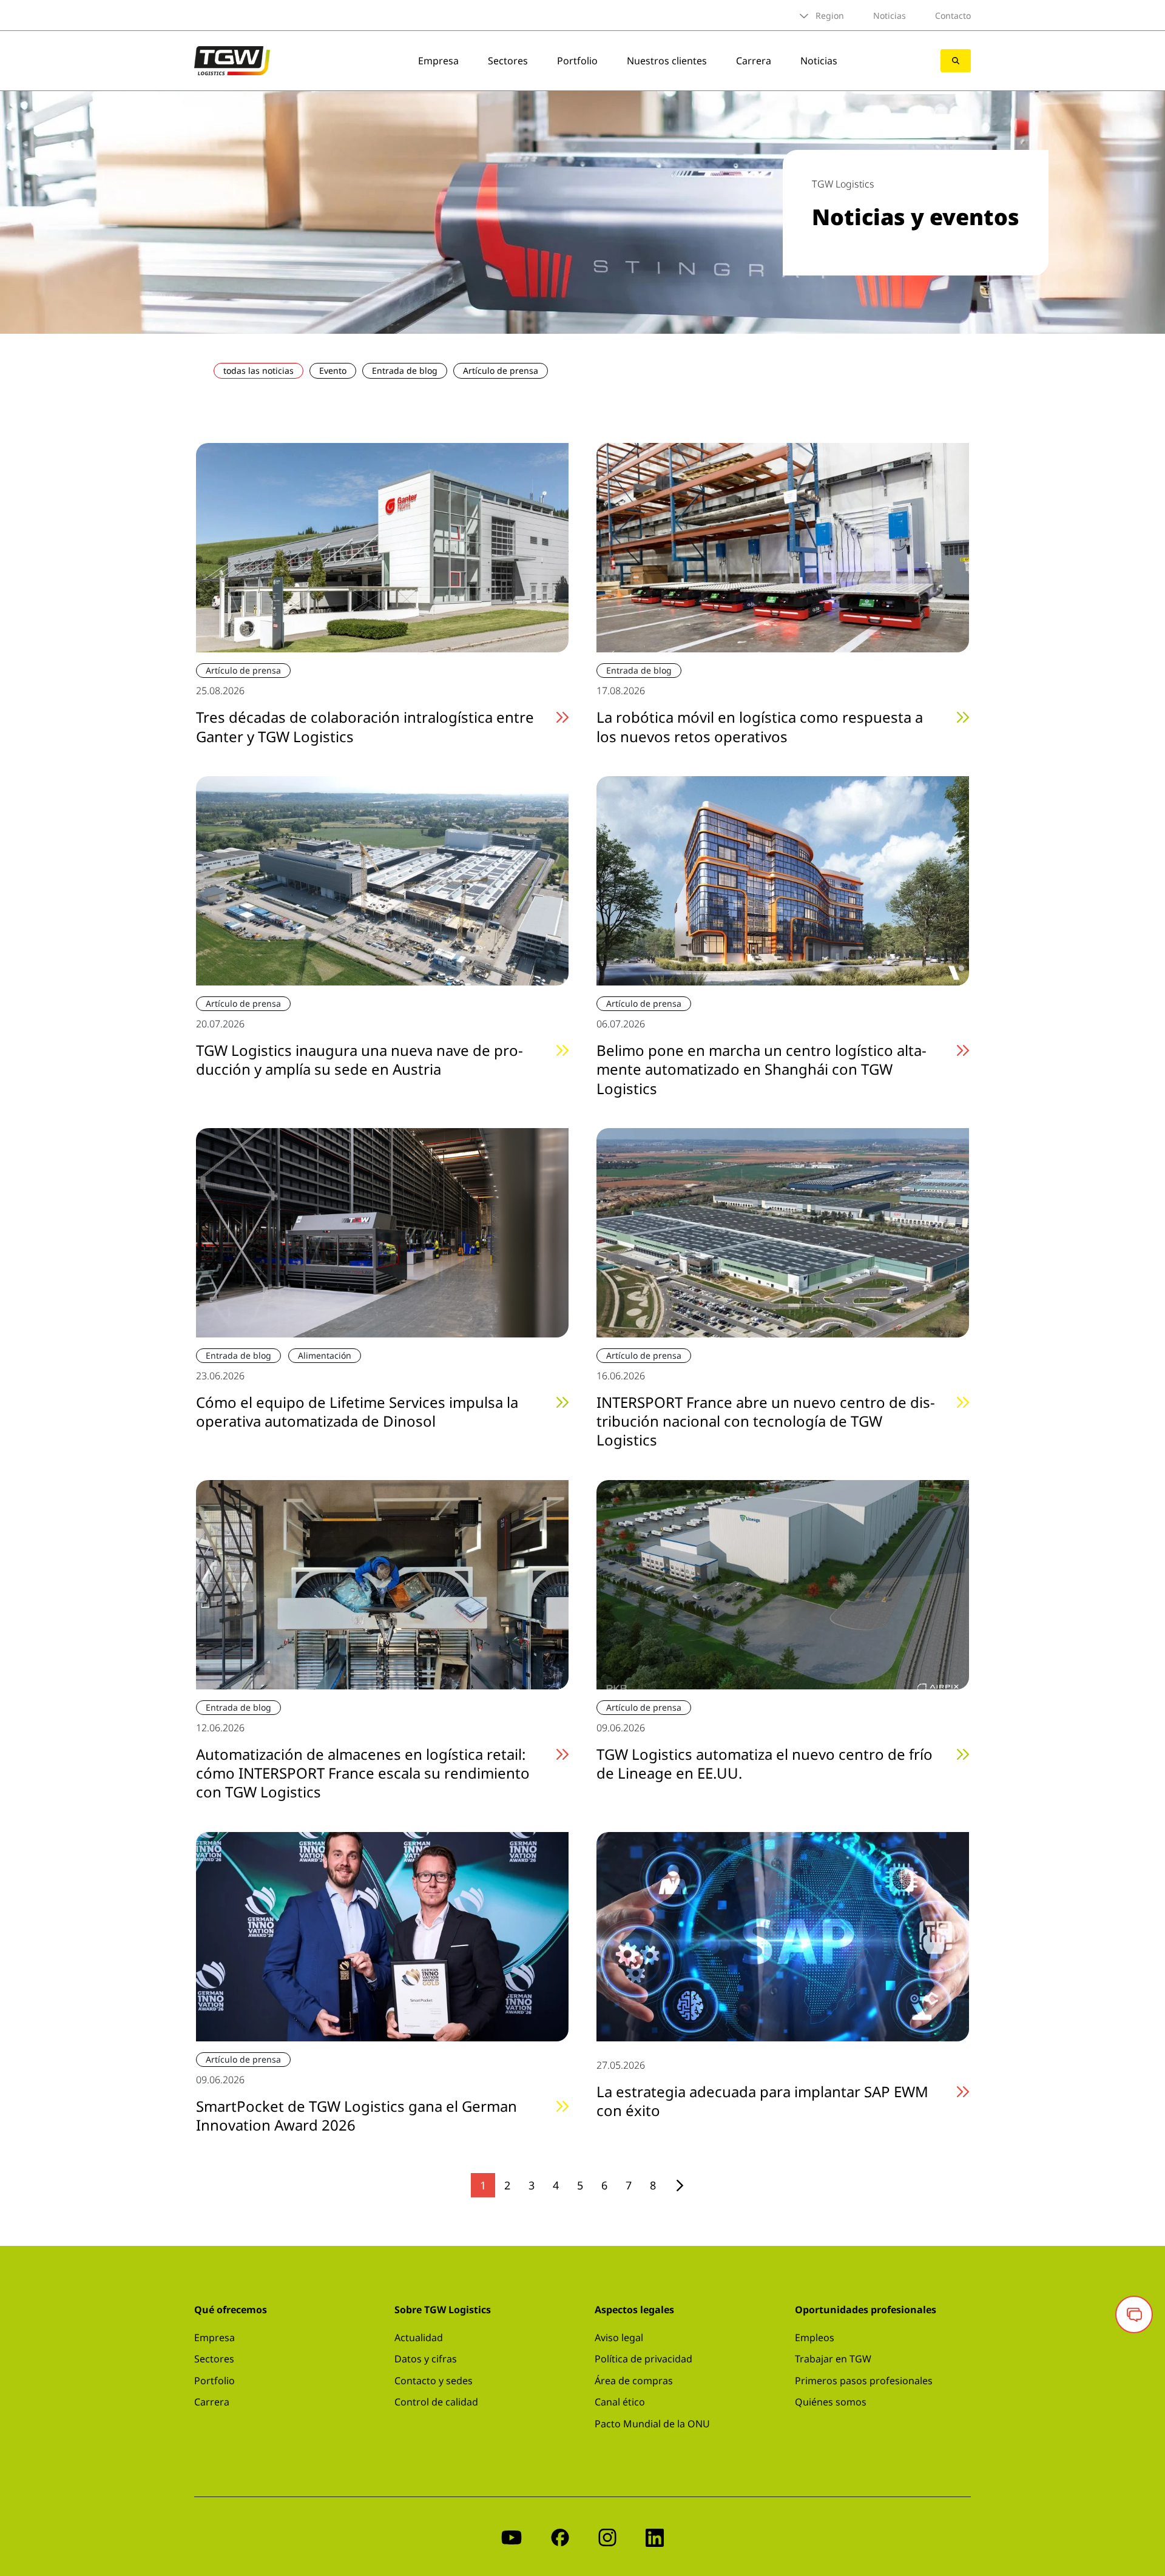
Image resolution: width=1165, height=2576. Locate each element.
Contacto (953, 15)
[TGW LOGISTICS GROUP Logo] (232, 59)
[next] (680, 2186)
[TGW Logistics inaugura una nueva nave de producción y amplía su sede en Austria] (382, 879)
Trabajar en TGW (833, 2359)
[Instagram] (607, 2536)
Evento (333, 370)
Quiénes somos (831, 2402)
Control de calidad (436, 2402)
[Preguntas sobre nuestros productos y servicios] (1134, 2314)
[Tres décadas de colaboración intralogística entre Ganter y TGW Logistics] (382, 547)
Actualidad (419, 2338)
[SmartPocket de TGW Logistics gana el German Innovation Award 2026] (382, 1935)
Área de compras (634, 2381)
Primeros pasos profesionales (864, 2381)
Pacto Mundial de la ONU (652, 2424)
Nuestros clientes (667, 61)
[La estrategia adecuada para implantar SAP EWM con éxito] (783, 1935)
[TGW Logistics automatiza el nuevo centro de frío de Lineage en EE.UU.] (783, 1583)
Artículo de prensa (501, 370)
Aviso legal (619, 2338)
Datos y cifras (426, 2359)
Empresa (438, 61)
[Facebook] (560, 2536)
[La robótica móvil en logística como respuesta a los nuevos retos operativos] (783, 547)
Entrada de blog (405, 370)
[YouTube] (512, 2536)
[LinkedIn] (655, 2536)
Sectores (508, 61)
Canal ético (620, 2402)
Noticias (890, 15)
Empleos (815, 2338)
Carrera (754, 61)
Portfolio (577, 61)
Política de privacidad (643, 2359)
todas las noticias (258, 370)
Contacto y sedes (434, 2381)
